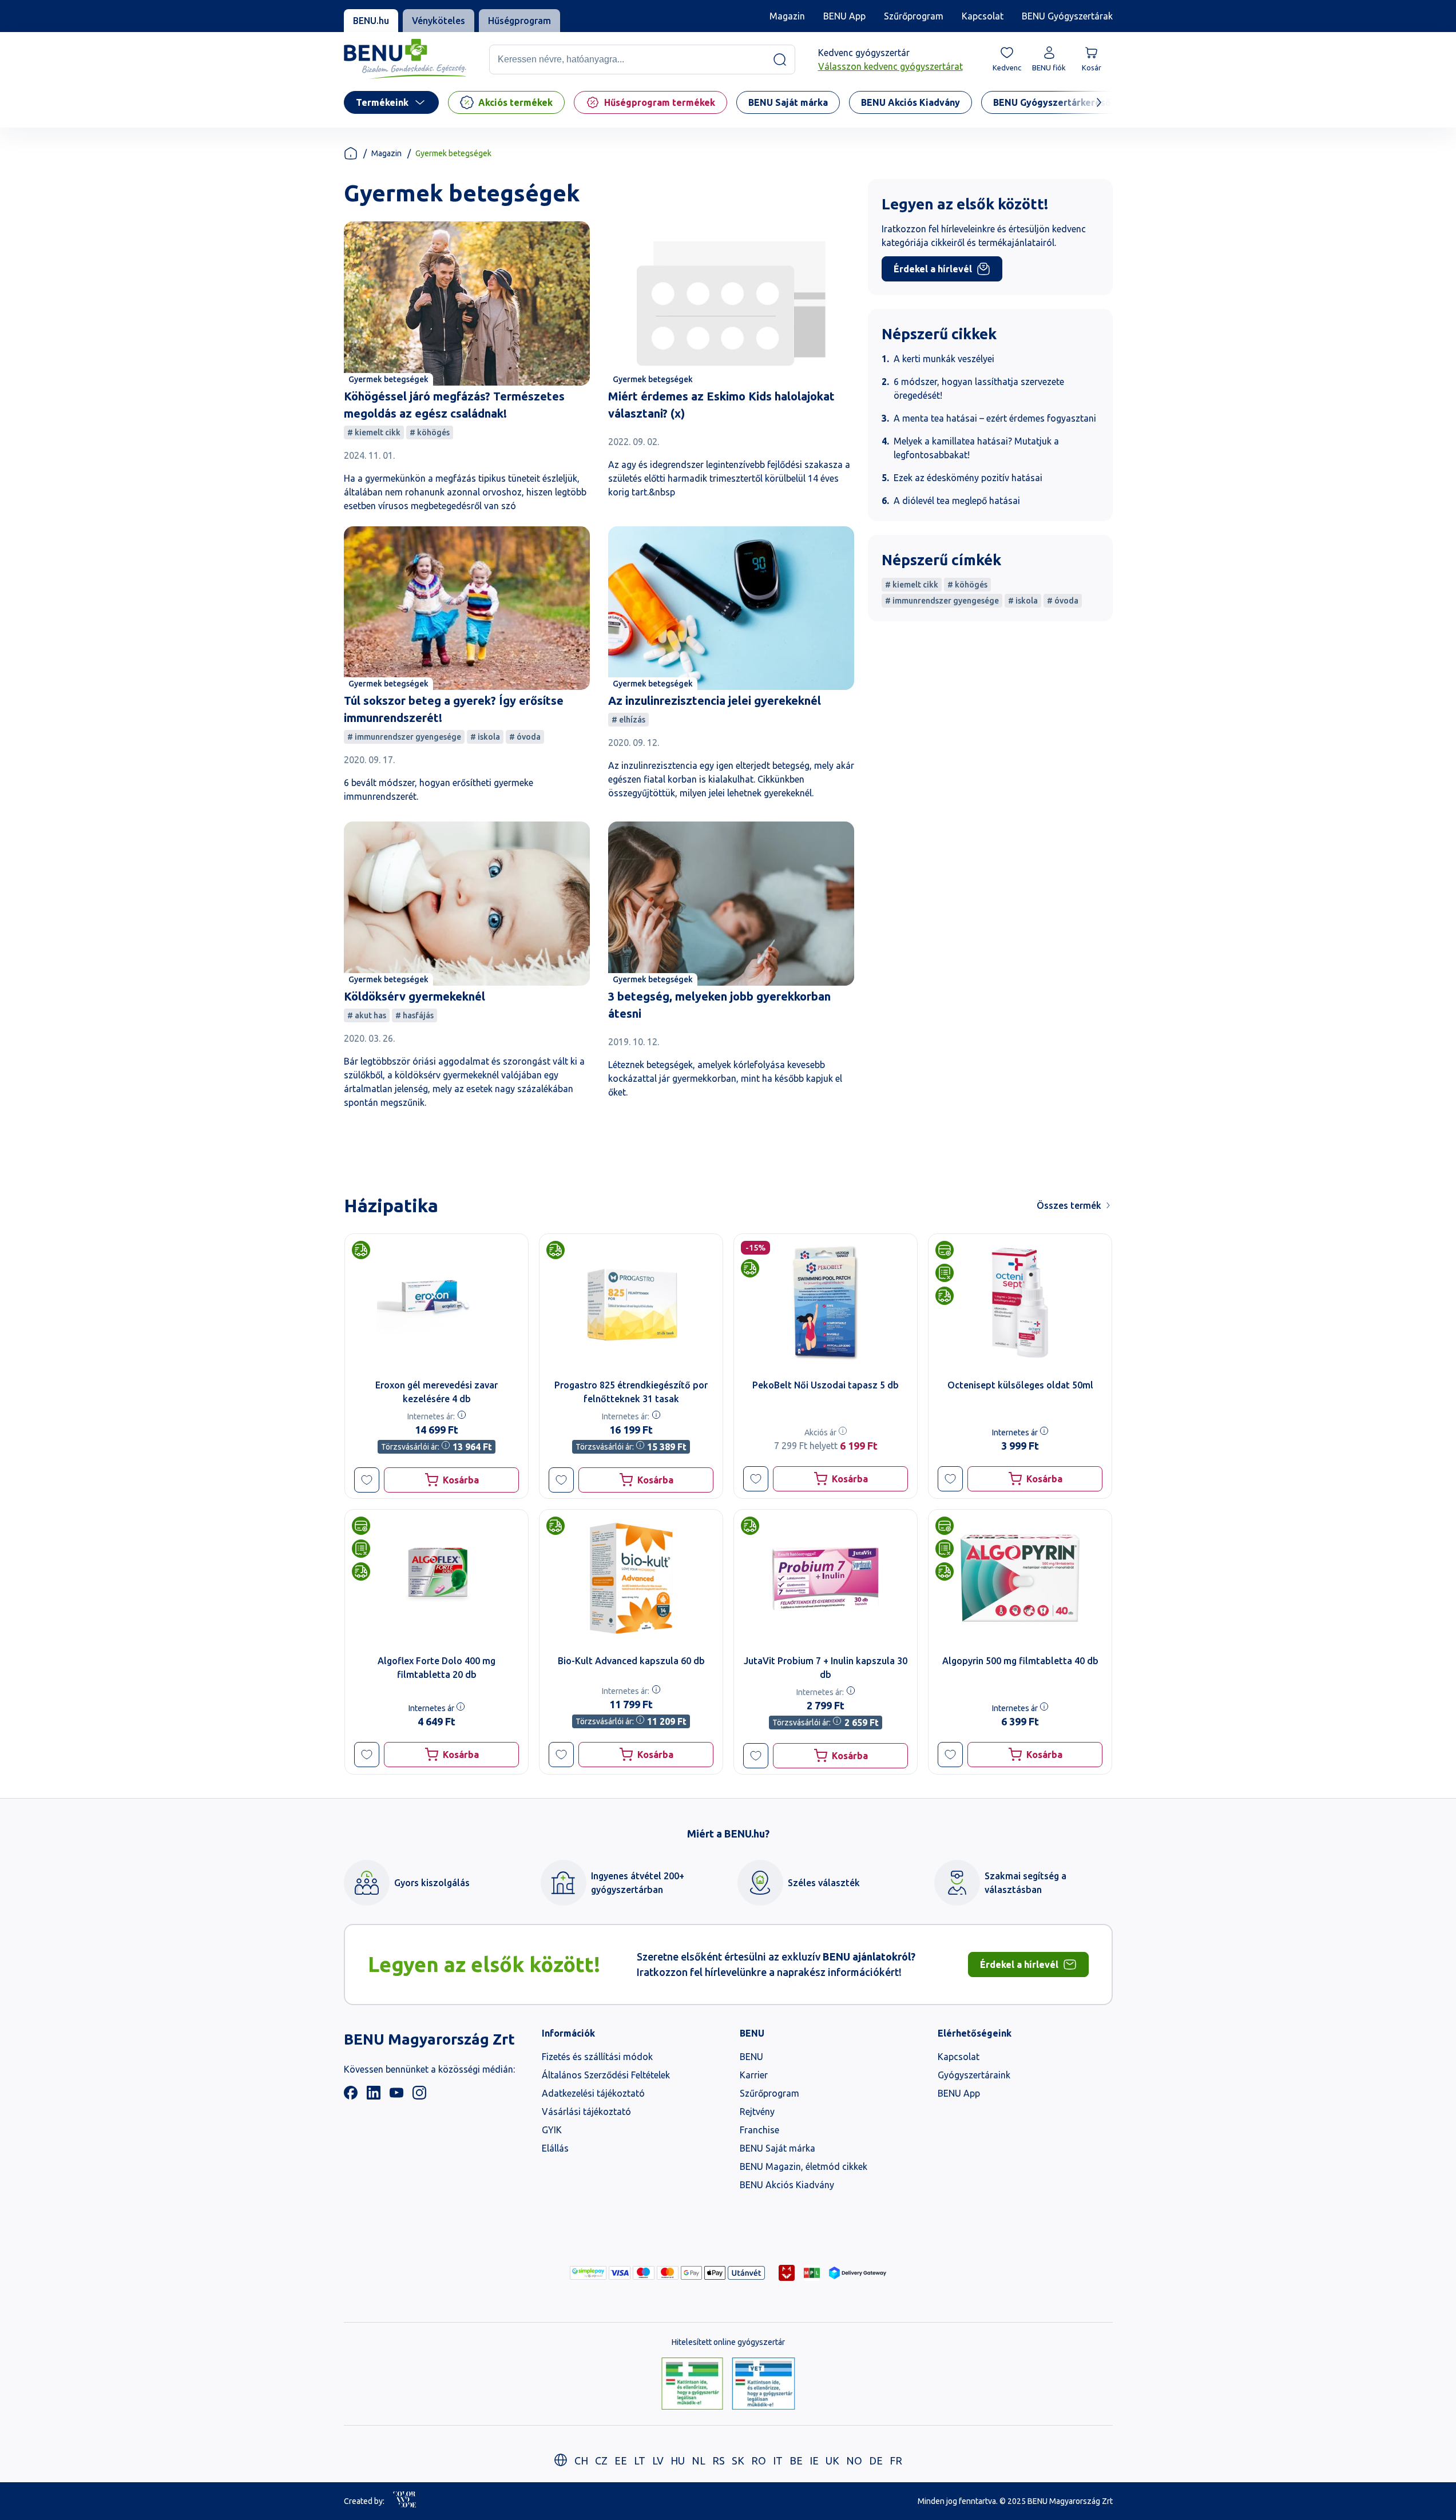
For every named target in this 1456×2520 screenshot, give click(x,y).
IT (778, 2461)
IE (814, 2461)
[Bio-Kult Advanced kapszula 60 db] (631, 1578)
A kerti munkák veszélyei (944, 359)
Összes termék (1069, 1205)
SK (738, 2461)
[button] (367, 1480)
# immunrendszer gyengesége (404, 737)
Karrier (754, 2075)
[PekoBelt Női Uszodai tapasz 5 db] (826, 1303)
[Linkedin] (374, 2096)
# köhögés (430, 432)
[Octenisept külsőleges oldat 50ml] (1020, 1303)
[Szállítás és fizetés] (588, 2273)
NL (699, 2461)
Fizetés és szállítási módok (597, 2057)
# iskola (485, 737)
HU (678, 2461)
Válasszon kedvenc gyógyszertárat (890, 66)
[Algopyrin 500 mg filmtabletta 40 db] (1020, 1578)
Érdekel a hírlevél (933, 269)
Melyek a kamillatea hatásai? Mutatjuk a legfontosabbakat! (976, 448)
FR (896, 2461)
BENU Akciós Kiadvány (787, 2185)
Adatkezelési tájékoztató (593, 2093)
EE (621, 2461)
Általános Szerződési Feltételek (606, 2075)
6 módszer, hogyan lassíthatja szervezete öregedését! (979, 388)
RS (719, 2461)
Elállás (555, 2148)
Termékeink (382, 102)
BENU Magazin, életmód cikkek (804, 2166)
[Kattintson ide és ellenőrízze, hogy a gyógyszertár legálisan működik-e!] (692, 2384)
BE (796, 2461)
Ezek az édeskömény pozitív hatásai (968, 478)
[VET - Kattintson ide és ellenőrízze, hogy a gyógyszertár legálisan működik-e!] (763, 2384)
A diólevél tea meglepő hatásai (957, 501)
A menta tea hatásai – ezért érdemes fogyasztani (995, 418)
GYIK (552, 2130)
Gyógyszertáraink (974, 2075)
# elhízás (628, 720)
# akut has (367, 1015)
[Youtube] (396, 2096)
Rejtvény (757, 2112)
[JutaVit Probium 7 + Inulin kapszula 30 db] (826, 1578)
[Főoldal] (351, 153)
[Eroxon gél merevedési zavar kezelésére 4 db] (437, 1303)
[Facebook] (351, 2096)
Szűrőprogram (914, 16)
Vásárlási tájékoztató (586, 2112)
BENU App (844, 16)
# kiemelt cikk (374, 432)
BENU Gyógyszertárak (1067, 16)
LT (640, 2461)
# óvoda (525, 737)
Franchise (759, 2130)
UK (832, 2461)
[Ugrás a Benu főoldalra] (405, 59)
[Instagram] (419, 2096)
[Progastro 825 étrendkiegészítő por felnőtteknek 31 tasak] (631, 1303)
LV (658, 2461)
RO (759, 2461)
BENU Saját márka (777, 2148)
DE (876, 2461)
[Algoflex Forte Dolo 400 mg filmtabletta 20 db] (437, 1578)
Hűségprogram (519, 21)
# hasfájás (414, 1015)
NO (854, 2461)
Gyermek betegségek (388, 379)
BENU (751, 2057)
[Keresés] (780, 59)
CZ (601, 2461)
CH (581, 2461)
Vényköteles (439, 21)
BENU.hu (371, 21)
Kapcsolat (983, 16)
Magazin (787, 16)
